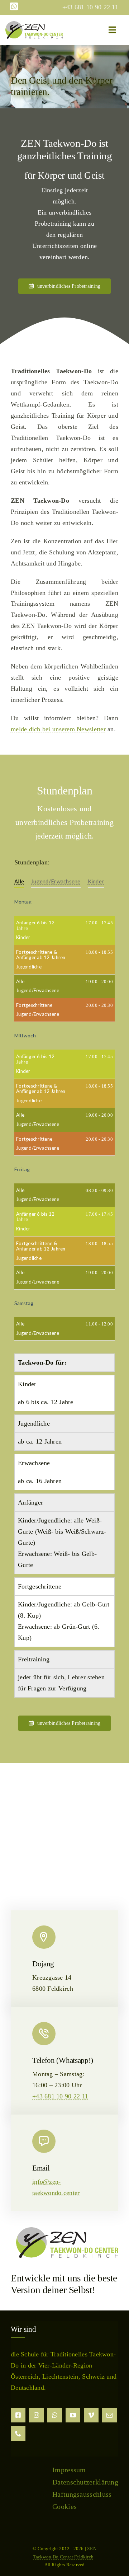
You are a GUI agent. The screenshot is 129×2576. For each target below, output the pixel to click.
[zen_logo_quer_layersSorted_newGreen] (34, 24)
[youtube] (73, 2415)
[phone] (18, 2433)
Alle (19, 881)
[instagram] (36, 2415)
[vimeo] (91, 2415)
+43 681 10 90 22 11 (60, 2096)
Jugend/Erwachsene (56, 881)
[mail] (109, 2415)
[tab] (19, 882)
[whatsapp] (55, 2415)
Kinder (96, 881)
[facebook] (18, 2415)
